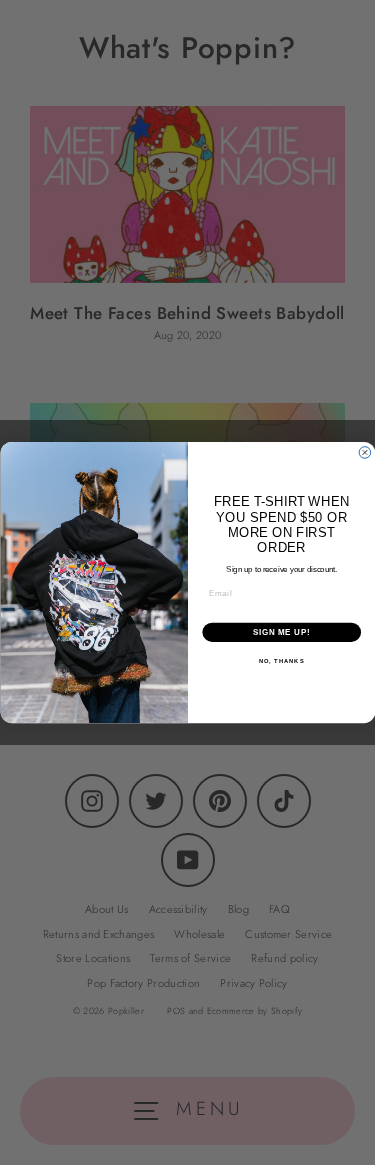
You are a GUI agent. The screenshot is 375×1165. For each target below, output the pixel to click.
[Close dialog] (365, 453)
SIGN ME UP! (281, 632)
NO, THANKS (281, 661)
